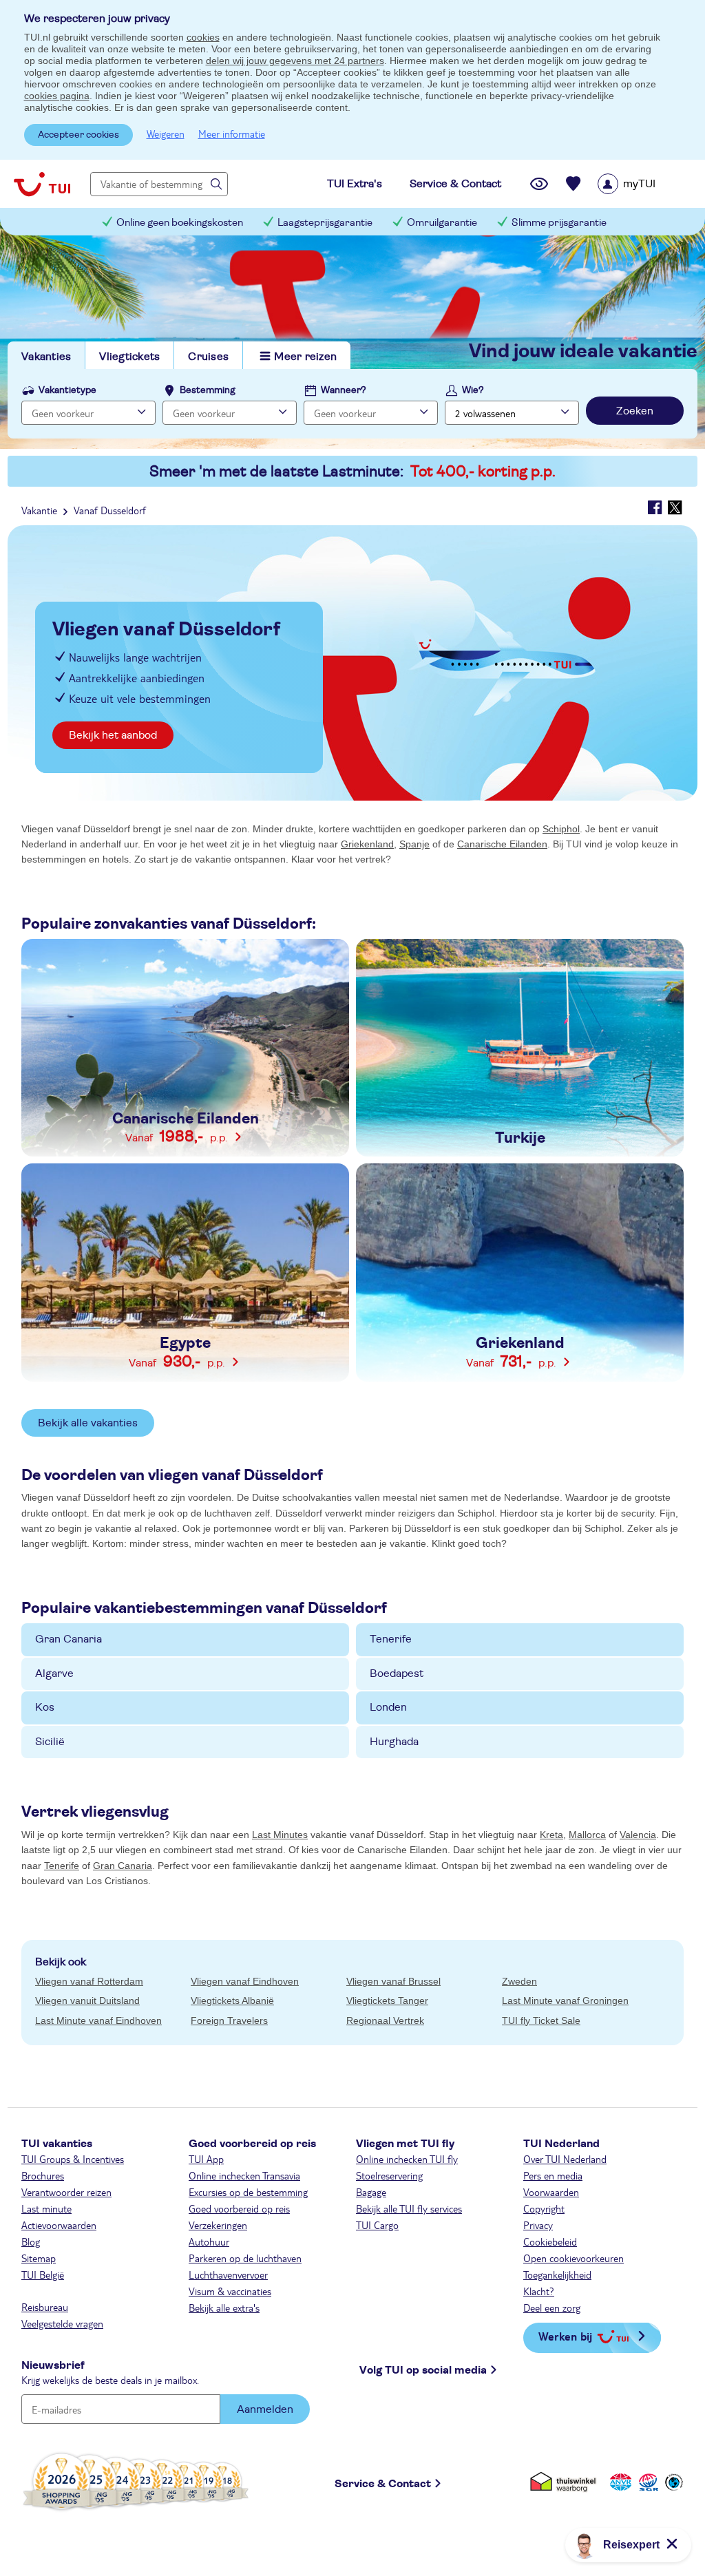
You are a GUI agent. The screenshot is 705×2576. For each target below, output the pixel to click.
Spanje (414, 844)
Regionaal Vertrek (385, 2020)
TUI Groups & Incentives (73, 2159)
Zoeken (635, 411)
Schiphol (561, 829)
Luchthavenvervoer (228, 2274)
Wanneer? (344, 390)
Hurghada (394, 1742)
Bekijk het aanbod (113, 735)
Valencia (638, 1835)
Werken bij (565, 2336)
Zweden (519, 1981)
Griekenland (367, 844)
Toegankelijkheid (557, 2274)
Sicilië (50, 1742)
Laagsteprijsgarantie (325, 223)
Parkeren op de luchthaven (245, 2258)
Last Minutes (280, 1835)
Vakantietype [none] (67, 390)
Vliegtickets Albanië (232, 2000)
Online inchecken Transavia (244, 2175)
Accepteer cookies (78, 135)
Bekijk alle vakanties (88, 1423)
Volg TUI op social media (423, 2370)
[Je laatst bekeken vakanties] (539, 184)
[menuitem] (644, 184)
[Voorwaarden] (646, 2481)
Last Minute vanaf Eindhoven (98, 2020)
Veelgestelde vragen (62, 2323)
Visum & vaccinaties (230, 2291)
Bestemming (208, 390)
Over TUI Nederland (565, 2159)
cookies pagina (57, 96)
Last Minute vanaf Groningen (565, 2000)
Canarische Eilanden (502, 844)
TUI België (43, 2274)
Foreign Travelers (229, 2020)
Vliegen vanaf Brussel (393, 1981)
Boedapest (397, 1674)
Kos (45, 1707)
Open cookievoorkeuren (574, 2258)
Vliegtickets (129, 357)
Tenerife (391, 1639)
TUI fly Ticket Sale (541, 2020)
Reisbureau (45, 2307)
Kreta (551, 1835)
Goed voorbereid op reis (239, 2208)
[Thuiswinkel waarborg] (566, 2481)
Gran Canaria (69, 1639)
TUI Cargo (377, 2225)
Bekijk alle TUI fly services (409, 2208)
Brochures (43, 2175)
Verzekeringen (218, 2225)
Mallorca (587, 1835)
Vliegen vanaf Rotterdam (89, 1981)
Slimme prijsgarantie (559, 223)
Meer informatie (232, 134)
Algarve (54, 1674)
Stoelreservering (389, 2175)
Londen (388, 1707)
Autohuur (209, 2241)
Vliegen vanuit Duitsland (87, 2000)
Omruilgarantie (442, 223)
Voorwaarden (551, 2192)
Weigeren (166, 134)
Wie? (473, 390)
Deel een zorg (552, 2308)
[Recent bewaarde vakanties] (574, 184)
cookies (203, 37)
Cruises (208, 357)
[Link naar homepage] (42, 184)
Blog (31, 2241)
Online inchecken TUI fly (407, 2159)
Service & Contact (383, 2484)
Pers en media (553, 2175)
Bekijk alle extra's (224, 2308)
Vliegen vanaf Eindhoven (245, 1981)
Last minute (46, 2208)
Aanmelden (265, 2409)
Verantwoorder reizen (66, 2192)
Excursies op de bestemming (248, 2192)
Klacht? (539, 2291)
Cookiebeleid (550, 2241)
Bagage (371, 2192)
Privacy (538, 2225)
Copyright (544, 2208)
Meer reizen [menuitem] (305, 357)
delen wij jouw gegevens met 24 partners (295, 61)
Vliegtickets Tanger (387, 2000)
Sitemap (39, 2258)
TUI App (206, 2159)
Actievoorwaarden (59, 2225)
